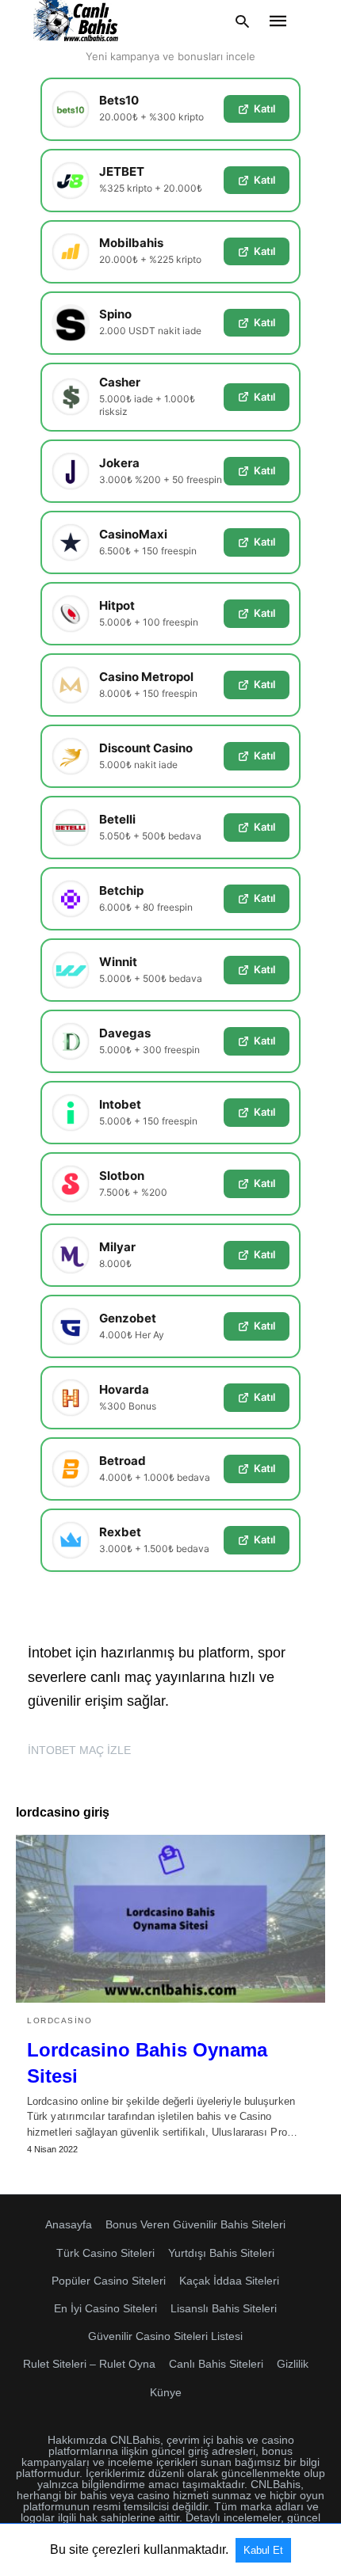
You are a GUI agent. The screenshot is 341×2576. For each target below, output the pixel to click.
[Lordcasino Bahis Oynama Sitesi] (170, 1919)
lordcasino (59, 2020)
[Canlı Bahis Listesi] (77, 21)
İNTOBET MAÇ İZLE (79, 1750)
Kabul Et (263, 2550)
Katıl (264, 108)
